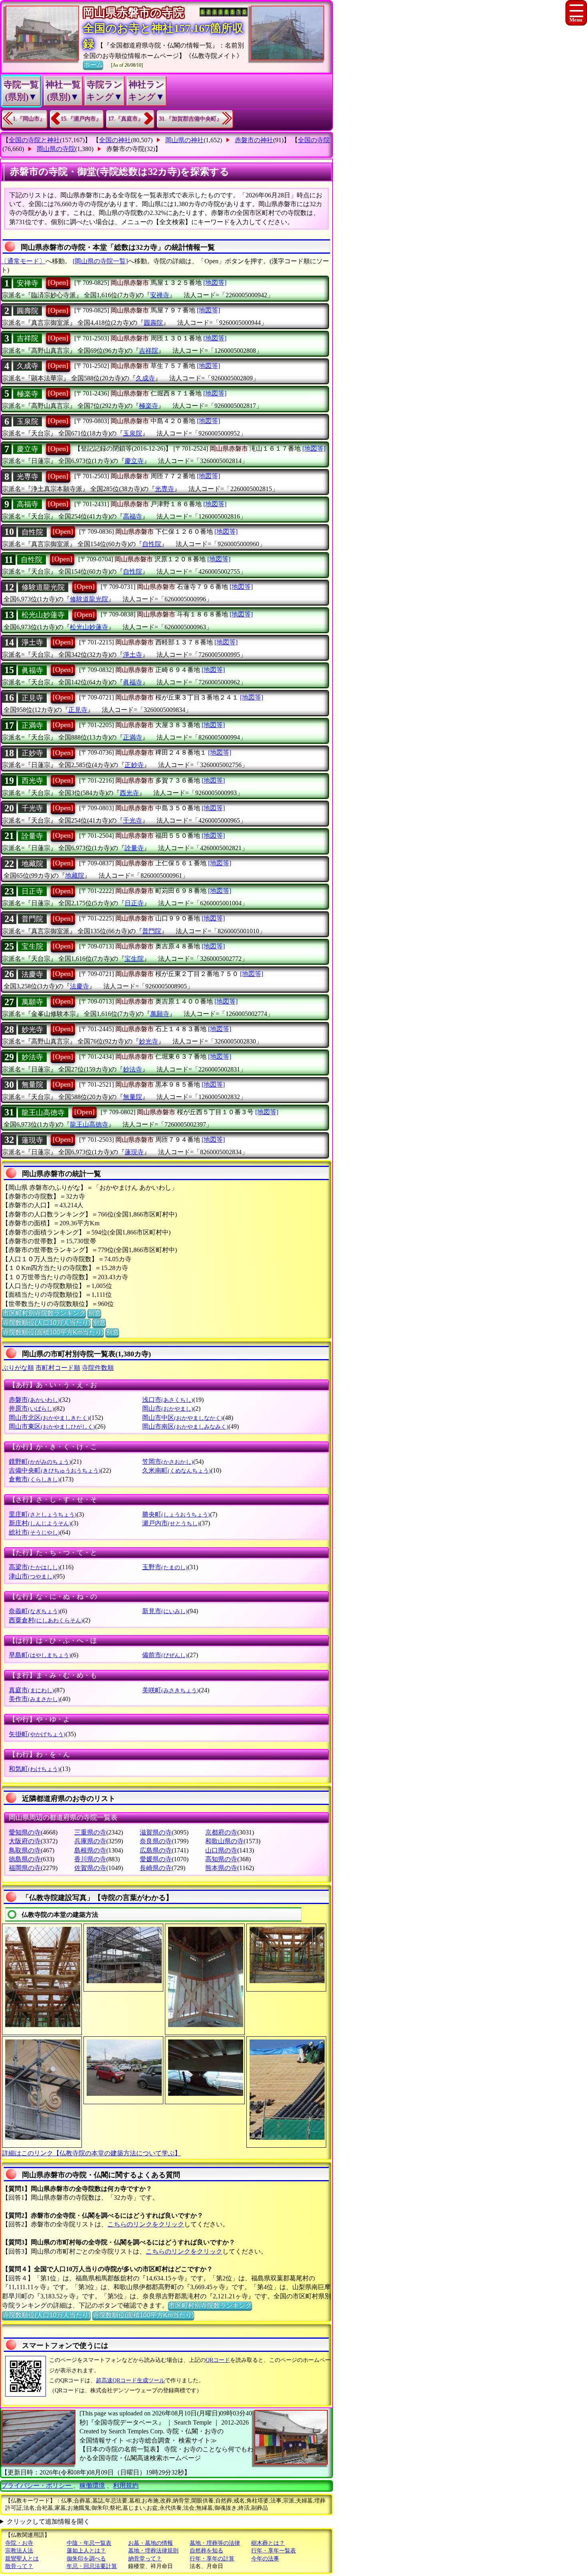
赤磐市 (34, 1400)
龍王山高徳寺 (43, 1113)
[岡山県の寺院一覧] (100, 261)
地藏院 (32, 864)
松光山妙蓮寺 (43, 615)
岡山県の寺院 (56, 149)
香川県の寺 (90, 1859)
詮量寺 (32, 836)
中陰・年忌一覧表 (89, 2543)
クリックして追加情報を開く (48, 2521)
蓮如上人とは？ (86, 2551)
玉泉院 (28, 421)
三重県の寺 (90, 1832)
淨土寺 (32, 642)
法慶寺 (32, 974)
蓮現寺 (32, 1140)
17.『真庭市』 (126, 119)
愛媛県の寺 (156, 1859)
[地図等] (215, 283)
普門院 (32, 919)
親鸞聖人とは (22, 2559)
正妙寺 (32, 753)
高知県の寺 (221, 1859)
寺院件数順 (98, 1368)
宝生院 (32, 946)
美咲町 (171, 1690)
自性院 (32, 532)
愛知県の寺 (25, 1832)
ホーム (93, 65)
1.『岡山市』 (29, 119)
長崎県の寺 (156, 1868)
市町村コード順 (58, 1368)
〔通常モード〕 (23, 261)
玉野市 (165, 1567)
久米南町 (176, 1470)
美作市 (34, 1699)
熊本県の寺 (221, 1868)
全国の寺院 (314, 140)
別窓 (94, 1313)
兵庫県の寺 (90, 1841)
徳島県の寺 (25, 1859)
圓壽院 (28, 311)
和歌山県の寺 (224, 1841)
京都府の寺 (221, 1832)
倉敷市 (34, 1479)
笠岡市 (168, 1462)
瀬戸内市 (171, 1523)
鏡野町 (40, 1462)
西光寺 (32, 781)
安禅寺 (28, 283)
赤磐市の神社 (254, 140)
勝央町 (176, 1514)
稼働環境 (92, 2486)
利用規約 (126, 2486)
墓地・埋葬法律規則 (153, 2551)
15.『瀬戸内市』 (81, 119)
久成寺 (28, 366)
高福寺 (28, 504)
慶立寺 (28, 449)
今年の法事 (265, 2559)
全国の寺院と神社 (34, 140)
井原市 (32, 1408)
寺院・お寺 (19, 2543)
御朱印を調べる (86, 2559)
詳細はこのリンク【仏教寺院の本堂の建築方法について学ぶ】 (91, 2153)
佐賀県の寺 (90, 1868)
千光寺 (32, 808)
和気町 (34, 1769)
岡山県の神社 (184, 140)
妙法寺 (32, 1057)
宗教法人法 (19, 2551)
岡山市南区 (185, 1426)
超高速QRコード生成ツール (130, 2380)
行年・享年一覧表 (274, 2551)
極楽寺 (28, 394)
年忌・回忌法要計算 (92, 2566)
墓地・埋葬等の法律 (215, 2543)
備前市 (165, 1655)
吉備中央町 (55, 1470)
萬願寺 (32, 1002)
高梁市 (34, 1567)
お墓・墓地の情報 (151, 2543)
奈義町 (34, 1611)
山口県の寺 (221, 1850)
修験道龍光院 (43, 587)
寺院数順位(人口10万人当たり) (46, 1323)
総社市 (34, 1532)
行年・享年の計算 (212, 2559)
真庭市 (32, 1690)
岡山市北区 (49, 1418)
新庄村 (40, 1523)
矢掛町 (37, 1734)
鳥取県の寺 (25, 1850)
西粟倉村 (46, 1620)
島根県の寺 (90, 1850)
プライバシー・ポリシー (37, 2486)
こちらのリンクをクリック (146, 2224)
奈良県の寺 (156, 1841)
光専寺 (28, 477)
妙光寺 (32, 1030)
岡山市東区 (52, 1426)
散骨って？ (19, 2566)
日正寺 (32, 891)
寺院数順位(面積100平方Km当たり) (53, 1332)
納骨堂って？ (145, 2559)
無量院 (32, 1085)
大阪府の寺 (25, 1841)
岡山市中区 (182, 1418)
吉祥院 (28, 338)
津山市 (32, 1576)
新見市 (165, 1611)
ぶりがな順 (18, 1368)
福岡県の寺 (25, 1868)
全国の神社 (115, 140)
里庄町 (43, 1514)
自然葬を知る (206, 2551)
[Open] (58, 282)
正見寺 (32, 698)
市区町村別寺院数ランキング (44, 1313)
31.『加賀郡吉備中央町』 (190, 119)
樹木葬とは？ (268, 2543)
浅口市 (168, 1400)
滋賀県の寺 (156, 1832)
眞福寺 (32, 670)
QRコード (218, 2360)
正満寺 (32, 725)
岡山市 (168, 1408)
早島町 (40, 1655)
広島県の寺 (156, 1850)
